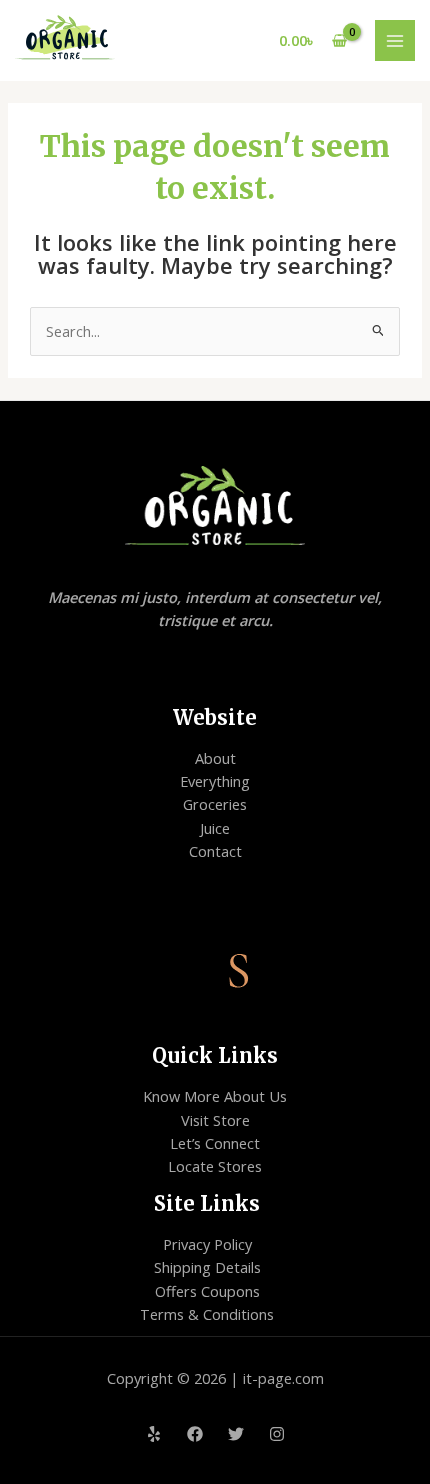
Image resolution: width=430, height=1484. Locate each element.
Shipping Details (207, 1267)
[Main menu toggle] (395, 40)
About (215, 758)
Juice (215, 828)
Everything (215, 781)
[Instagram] (277, 1434)
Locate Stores (215, 1166)
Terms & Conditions (207, 1314)
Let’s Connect (215, 1143)
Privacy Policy (207, 1244)
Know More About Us (215, 1096)
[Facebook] (195, 1434)
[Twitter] (236, 1434)
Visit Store (215, 1120)
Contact (215, 851)
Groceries (215, 804)
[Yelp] (154, 1434)
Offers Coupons (207, 1291)
